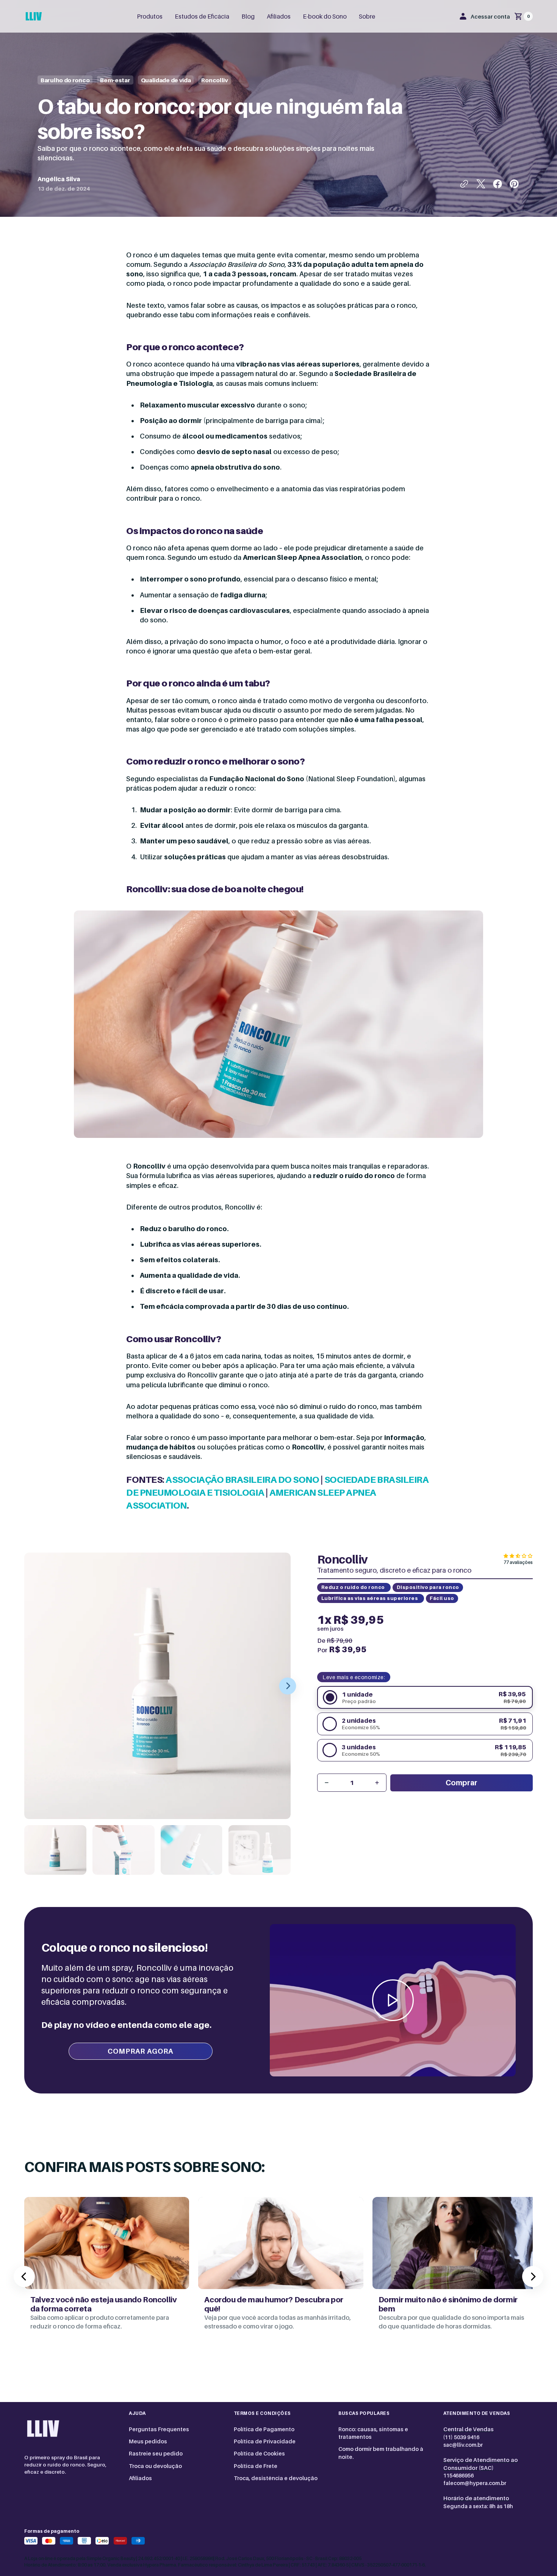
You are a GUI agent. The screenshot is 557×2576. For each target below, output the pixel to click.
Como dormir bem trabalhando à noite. (381, 2453)
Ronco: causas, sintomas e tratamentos (373, 2433)
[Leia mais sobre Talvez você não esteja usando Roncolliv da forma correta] (107, 2272)
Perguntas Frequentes (159, 2429)
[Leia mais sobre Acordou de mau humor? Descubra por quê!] (281, 2272)
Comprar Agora (140, 2051)
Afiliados (140, 2478)
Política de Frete (256, 2466)
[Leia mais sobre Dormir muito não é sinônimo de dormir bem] (455, 2272)
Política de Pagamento (264, 2429)
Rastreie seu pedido (156, 2453)
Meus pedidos (148, 2441)
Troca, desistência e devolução (276, 2478)
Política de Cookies (259, 2453)
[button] (485, 16)
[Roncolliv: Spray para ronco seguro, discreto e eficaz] (34, 16)
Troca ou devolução (155, 2466)
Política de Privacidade (265, 2441)
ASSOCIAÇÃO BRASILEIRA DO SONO (242, 1480)
